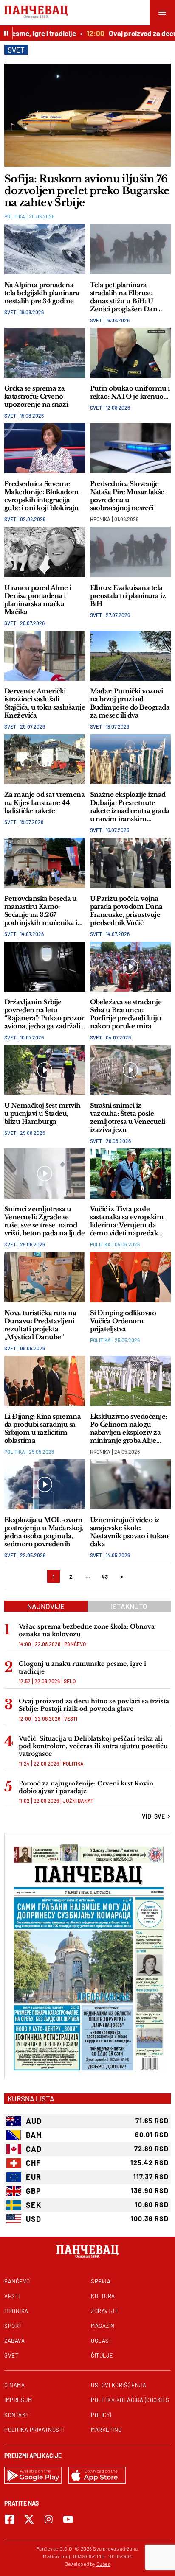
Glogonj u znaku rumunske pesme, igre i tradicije (82, 1668)
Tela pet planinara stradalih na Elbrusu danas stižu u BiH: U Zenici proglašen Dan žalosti (124, 297)
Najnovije (46, 1606)
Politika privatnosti (34, 2430)
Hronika (100, 519)
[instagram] (49, 2519)
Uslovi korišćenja (119, 2385)
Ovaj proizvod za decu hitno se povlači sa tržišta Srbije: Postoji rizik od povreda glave (94, 1705)
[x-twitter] (29, 2519)
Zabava (14, 2341)
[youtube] (68, 2519)
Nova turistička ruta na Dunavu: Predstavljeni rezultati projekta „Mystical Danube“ (40, 1325)
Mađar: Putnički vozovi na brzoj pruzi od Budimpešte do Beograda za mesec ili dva (130, 703)
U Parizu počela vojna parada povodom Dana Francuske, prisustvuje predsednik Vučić (126, 911)
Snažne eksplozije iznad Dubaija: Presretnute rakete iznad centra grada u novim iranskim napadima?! (130, 807)
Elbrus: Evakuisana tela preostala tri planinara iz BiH (128, 596)
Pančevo (75, 1644)
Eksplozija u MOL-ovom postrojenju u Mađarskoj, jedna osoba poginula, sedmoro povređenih (44, 1532)
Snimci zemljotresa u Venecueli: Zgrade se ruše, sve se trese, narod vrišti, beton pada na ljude (44, 1221)
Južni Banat (78, 1801)
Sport (13, 2326)
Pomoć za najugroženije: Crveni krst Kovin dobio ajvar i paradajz (86, 1787)
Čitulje (102, 2355)
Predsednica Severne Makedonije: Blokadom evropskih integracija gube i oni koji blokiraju (42, 496)
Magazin (103, 2326)
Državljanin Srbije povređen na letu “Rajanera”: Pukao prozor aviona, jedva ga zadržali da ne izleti (44, 1014)
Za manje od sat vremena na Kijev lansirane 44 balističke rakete (44, 803)
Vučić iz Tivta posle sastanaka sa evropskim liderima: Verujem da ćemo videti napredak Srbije (127, 1221)
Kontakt (17, 2415)
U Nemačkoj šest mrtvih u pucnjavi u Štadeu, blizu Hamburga (42, 1113)
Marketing (106, 2430)
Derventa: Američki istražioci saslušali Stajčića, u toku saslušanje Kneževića (45, 703)
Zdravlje (105, 2311)
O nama (14, 2385)
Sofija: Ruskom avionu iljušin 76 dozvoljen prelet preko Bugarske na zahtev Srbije (87, 191)
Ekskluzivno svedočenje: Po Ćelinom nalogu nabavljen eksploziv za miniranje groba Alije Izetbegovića (128, 1428)
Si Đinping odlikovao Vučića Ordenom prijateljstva (123, 1321)
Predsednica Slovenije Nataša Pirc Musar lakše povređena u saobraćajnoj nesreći (127, 496)
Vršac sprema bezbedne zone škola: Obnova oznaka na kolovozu (87, 1630)
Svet (10, 312)
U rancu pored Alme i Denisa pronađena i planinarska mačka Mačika (38, 600)
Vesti (71, 1718)
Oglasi (101, 2341)
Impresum (18, 2400)
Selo (70, 1681)
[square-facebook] (10, 2519)
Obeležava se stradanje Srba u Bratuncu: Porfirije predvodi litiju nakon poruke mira (126, 1014)
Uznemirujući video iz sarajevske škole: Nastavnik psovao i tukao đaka (129, 1532)
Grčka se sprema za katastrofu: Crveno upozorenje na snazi (36, 396)
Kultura (103, 2296)
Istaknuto (129, 1606)
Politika (15, 216)
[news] (87, 115)
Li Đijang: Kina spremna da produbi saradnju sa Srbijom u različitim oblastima (42, 1428)
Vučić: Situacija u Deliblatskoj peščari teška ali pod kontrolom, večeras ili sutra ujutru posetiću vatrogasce (93, 1746)
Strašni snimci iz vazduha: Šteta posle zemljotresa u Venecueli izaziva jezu (128, 1118)
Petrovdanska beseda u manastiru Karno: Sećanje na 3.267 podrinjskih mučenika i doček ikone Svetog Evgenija (41, 911)
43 (105, 1576)
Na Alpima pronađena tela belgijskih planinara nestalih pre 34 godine (42, 293)
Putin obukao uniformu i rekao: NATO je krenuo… (130, 392)
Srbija (101, 2281)
